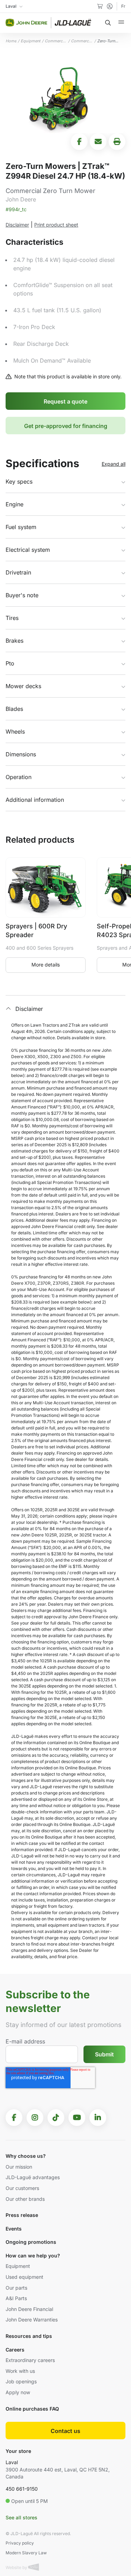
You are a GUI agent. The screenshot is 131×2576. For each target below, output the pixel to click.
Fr (123, 6)
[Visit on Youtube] (77, 2118)
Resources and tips (29, 2336)
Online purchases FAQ (32, 2409)
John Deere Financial (29, 2309)
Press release (22, 2215)
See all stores (21, 2517)
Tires (12, 618)
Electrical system (28, 550)
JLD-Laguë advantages (33, 2177)
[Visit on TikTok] (56, 2118)
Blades (14, 709)
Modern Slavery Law (26, 2553)
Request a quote (65, 401)
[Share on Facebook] (79, 142)
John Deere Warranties (32, 2320)
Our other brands (25, 2199)
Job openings (21, 2381)
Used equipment (24, 2277)
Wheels (15, 732)
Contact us (65, 2431)
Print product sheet (56, 225)
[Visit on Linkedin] (98, 2118)
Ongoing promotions (31, 2242)
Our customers (22, 2188)
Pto (10, 663)
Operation (19, 777)
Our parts (16, 2288)
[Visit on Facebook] (14, 2118)
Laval (12, 2462)
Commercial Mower (56, 41)
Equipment (31, 41)
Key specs (19, 481)
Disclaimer (17, 225)
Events (14, 2229)
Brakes (14, 641)
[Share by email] (98, 142)
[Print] (117, 142)
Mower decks (23, 686)
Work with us (20, 2371)
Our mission (19, 2167)
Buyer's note (22, 595)
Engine (14, 504)
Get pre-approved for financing (66, 426)
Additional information (35, 800)
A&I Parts (16, 2298)
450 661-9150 (22, 2489)
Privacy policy (20, 2543)
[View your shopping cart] (100, 6)
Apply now (18, 2392)
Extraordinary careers (30, 2360)
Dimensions (21, 754)
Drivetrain (18, 572)
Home (11, 41)
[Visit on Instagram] (35, 2118)
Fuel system (21, 527)
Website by (17, 2567)
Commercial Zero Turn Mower (82, 41)
